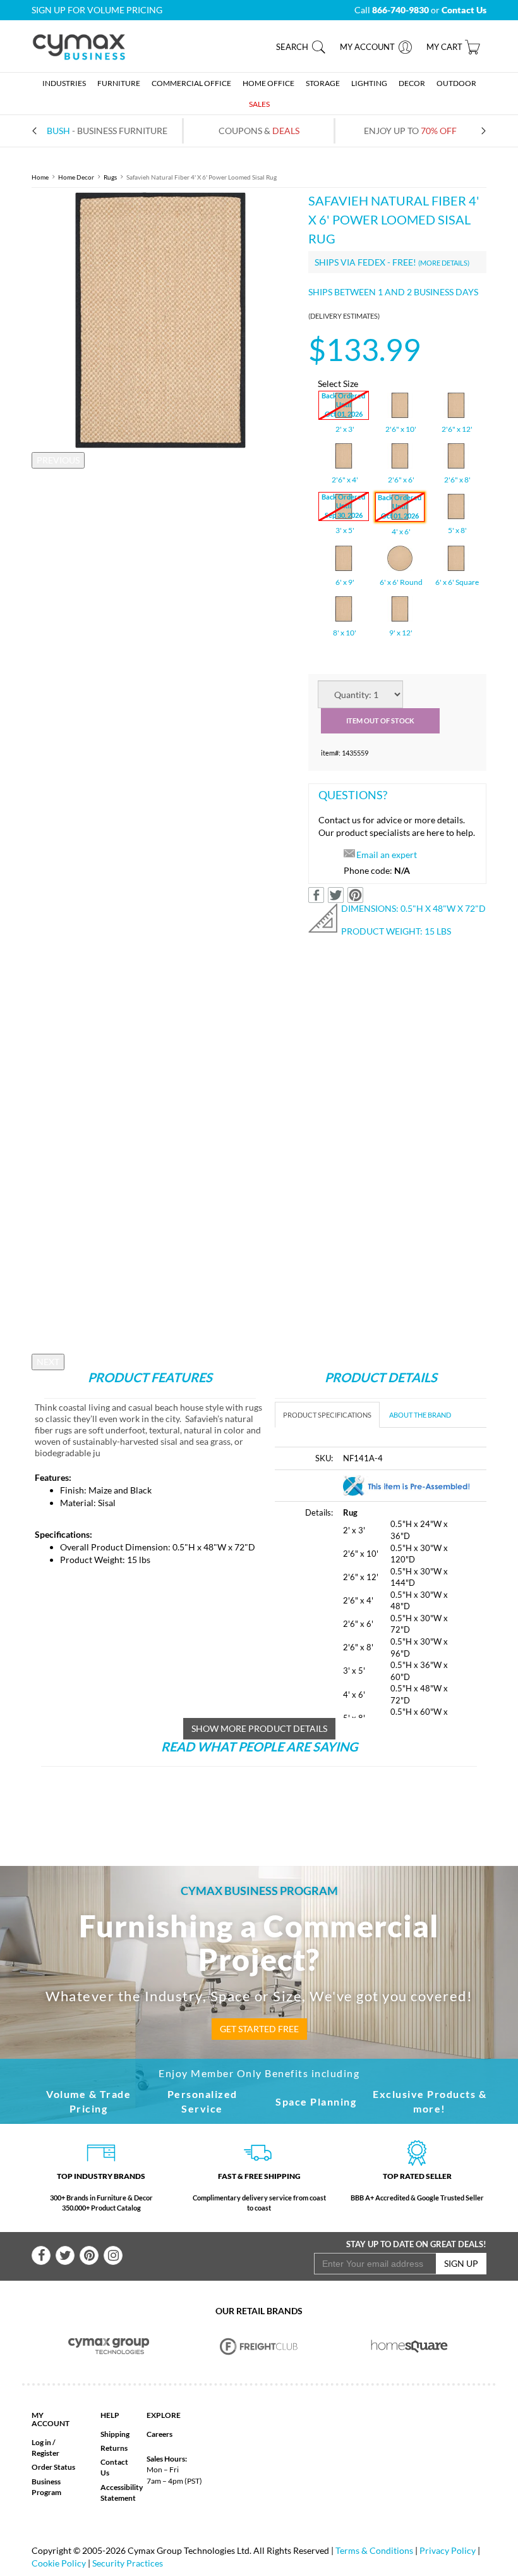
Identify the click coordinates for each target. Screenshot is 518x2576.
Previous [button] (58, 460)
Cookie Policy (59, 2563)
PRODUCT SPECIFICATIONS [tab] (327, 1415)
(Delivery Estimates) (344, 316)
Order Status (53, 2467)
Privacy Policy (448, 2550)
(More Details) (444, 263)
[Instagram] (113, 2255)
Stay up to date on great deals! (416, 2244)
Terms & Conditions (374, 2550)
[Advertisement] (262, 1803)
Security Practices (128, 2563)
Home (40, 177)
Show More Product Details (259, 1728)
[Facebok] (41, 2255)
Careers (160, 2434)
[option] (160, 320)
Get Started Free (259, 2029)
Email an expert (387, 855)
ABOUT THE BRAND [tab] (420, 1415)
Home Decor (76, 177)
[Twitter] (65, 2255)
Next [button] (48, 1362)
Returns (114, 2448)
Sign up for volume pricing (97, 10)
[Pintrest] (89, 2255)
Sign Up (461, 2263)
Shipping (115, 2434)
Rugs (110, 177)
